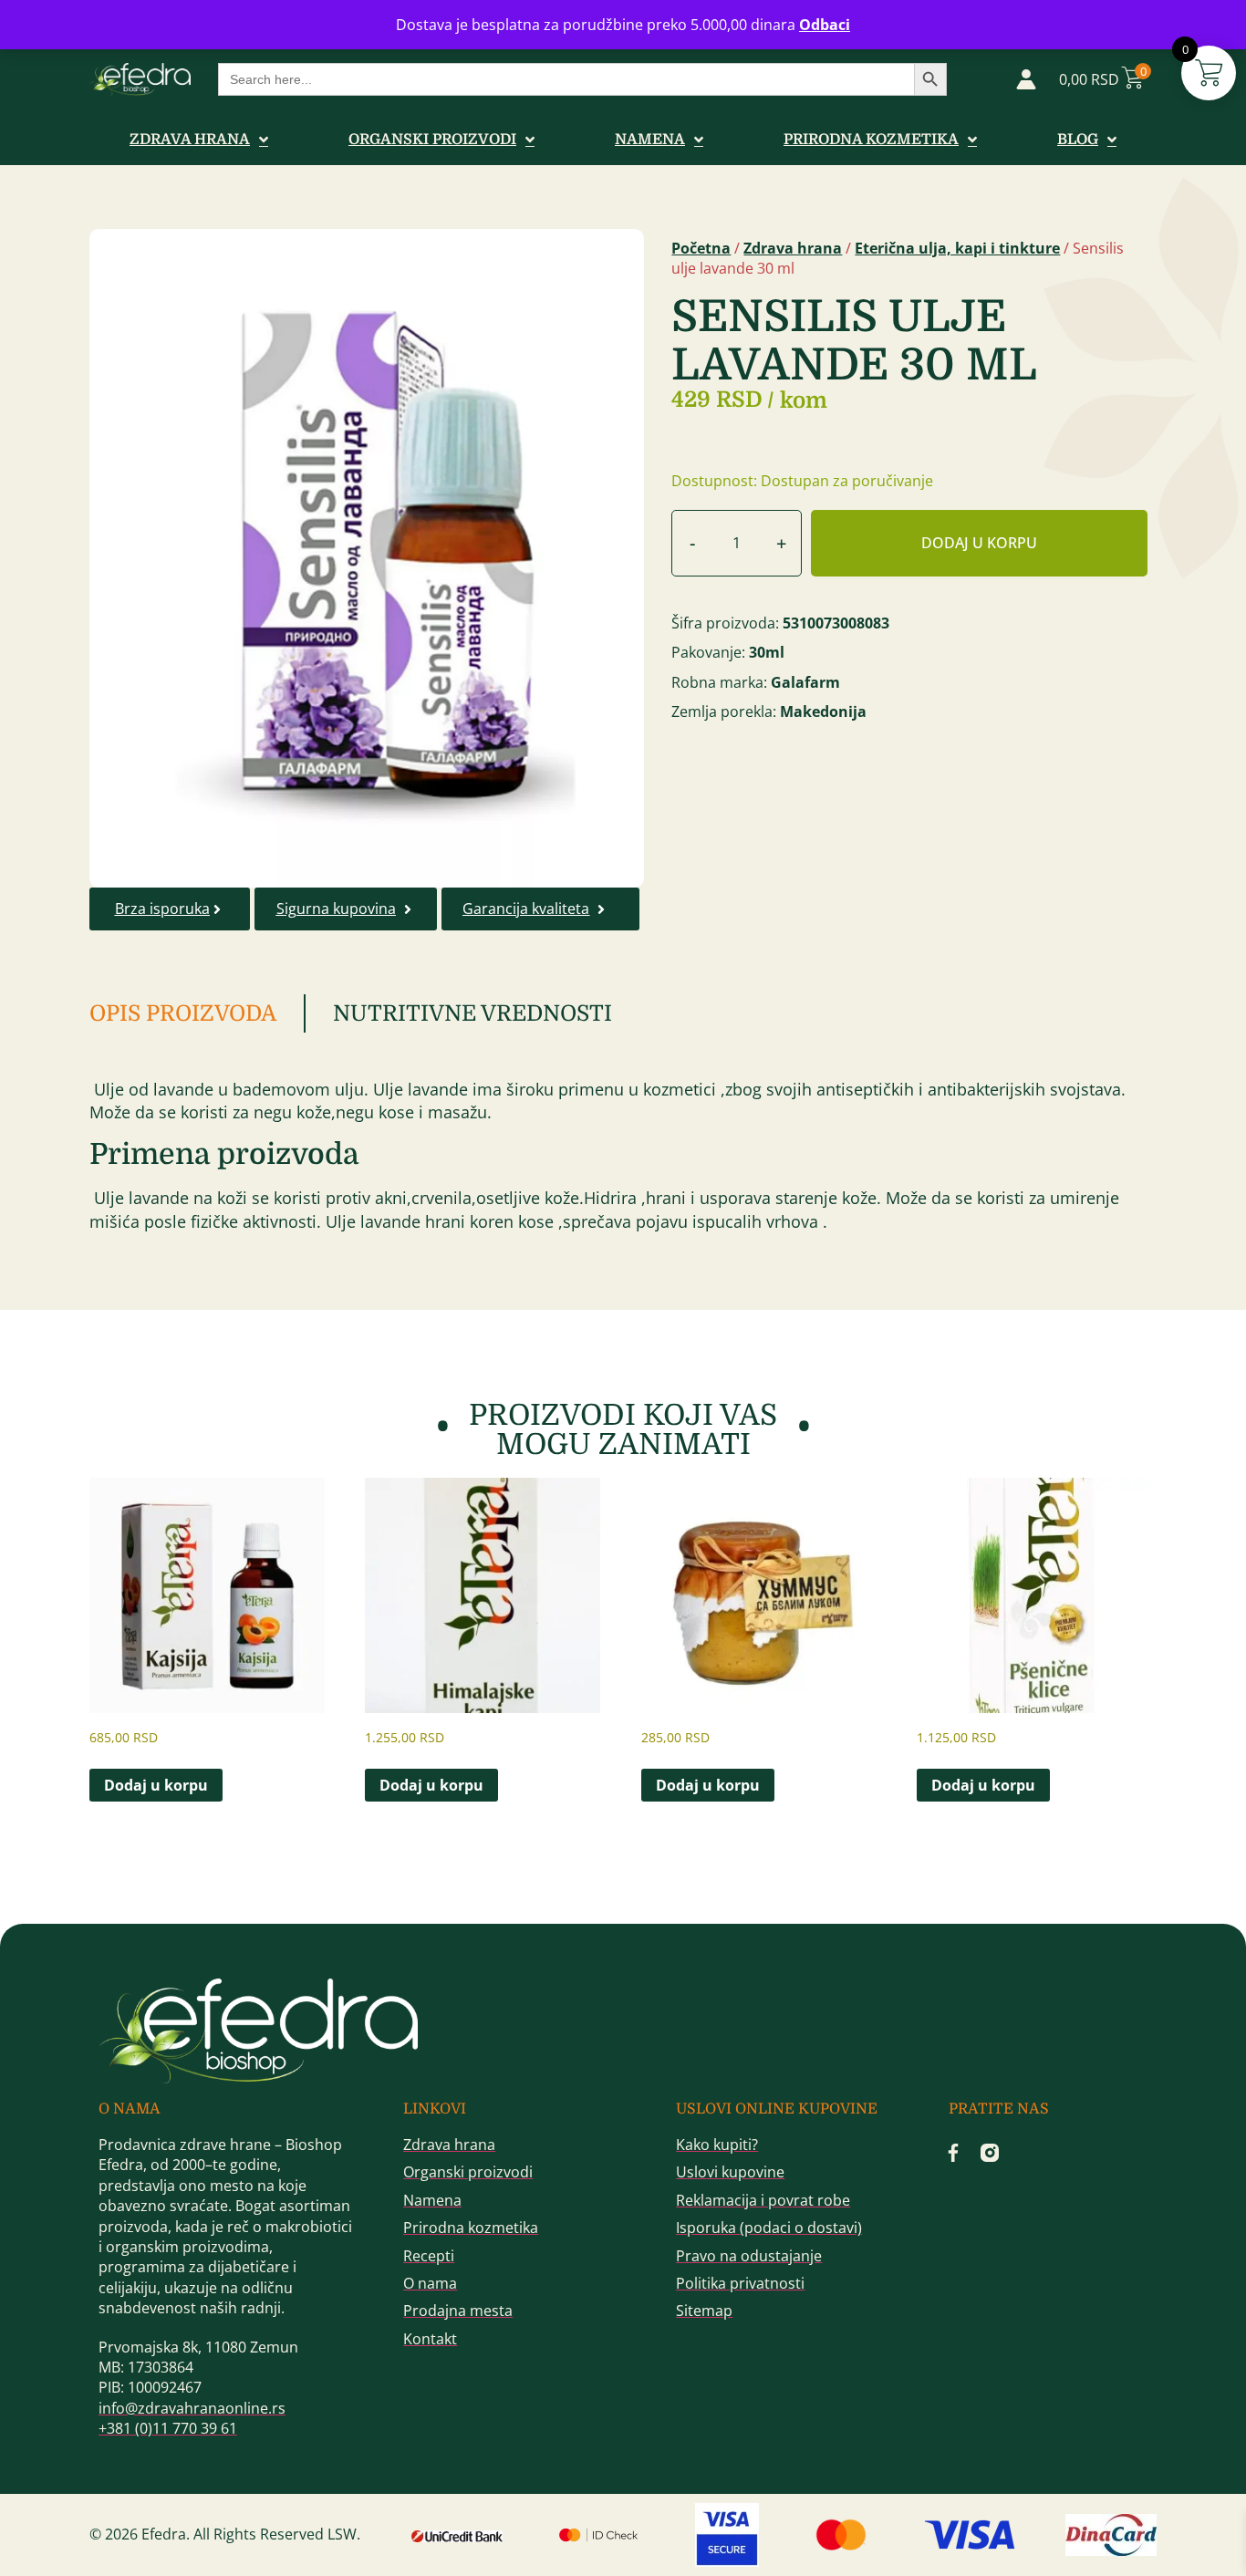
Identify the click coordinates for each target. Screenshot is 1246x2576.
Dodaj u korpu (979, 543)
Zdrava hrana (793, 248)
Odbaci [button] (825, 25)
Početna (701, 248)
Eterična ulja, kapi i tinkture (957, 248)
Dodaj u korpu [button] (156, 1785)
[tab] (197, 1013)
